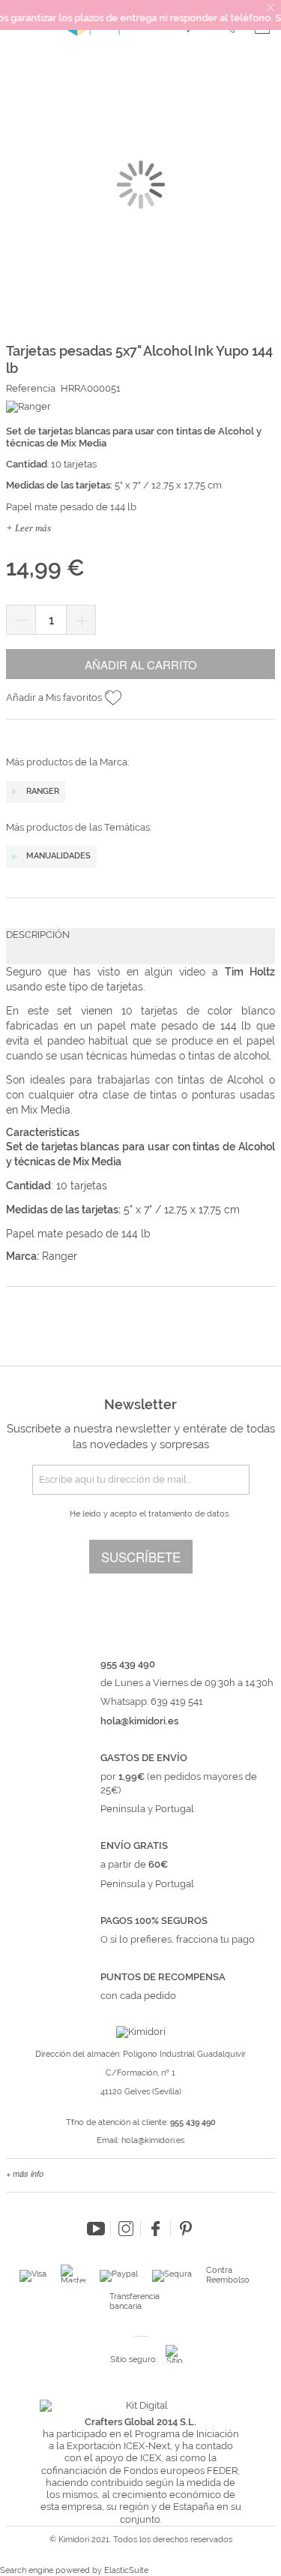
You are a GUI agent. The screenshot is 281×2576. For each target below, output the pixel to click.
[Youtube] (96, 2229)
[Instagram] (126, 2229)
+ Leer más (28, 528)
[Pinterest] (186, 2229)
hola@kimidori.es (153, 2140)
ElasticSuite (126, 2570)
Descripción (38, 935)
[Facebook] (156, 2229)
